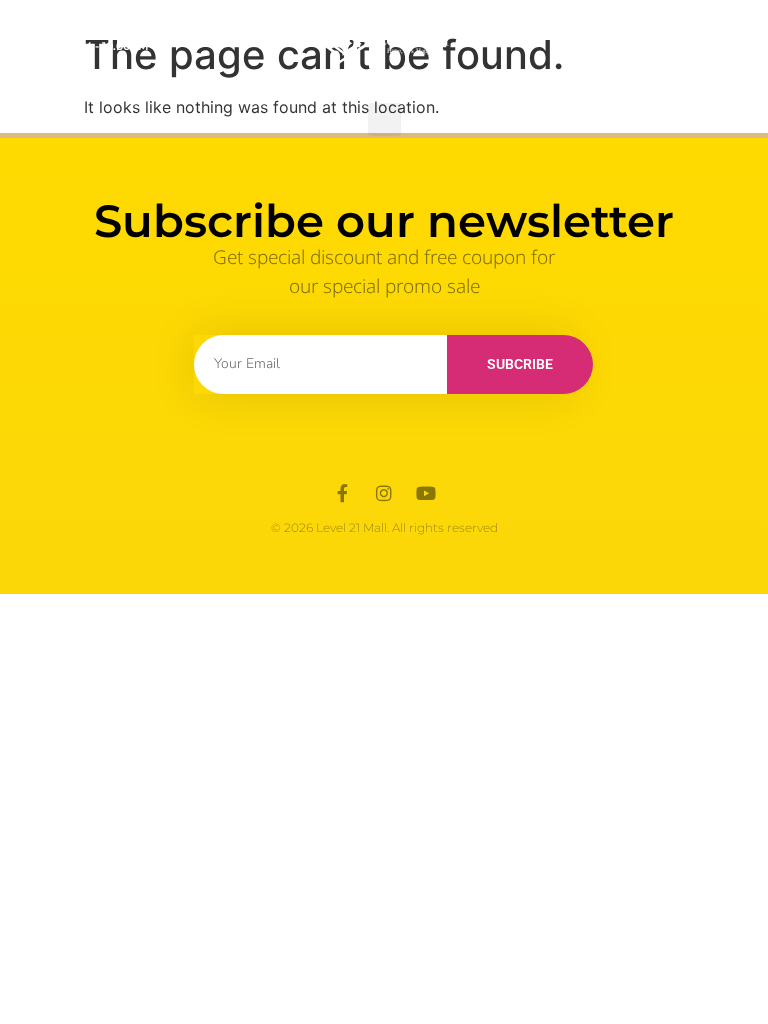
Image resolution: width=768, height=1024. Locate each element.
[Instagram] (384, 493)
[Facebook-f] (342, 493)
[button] (384, 119)
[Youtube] (426, 493)
